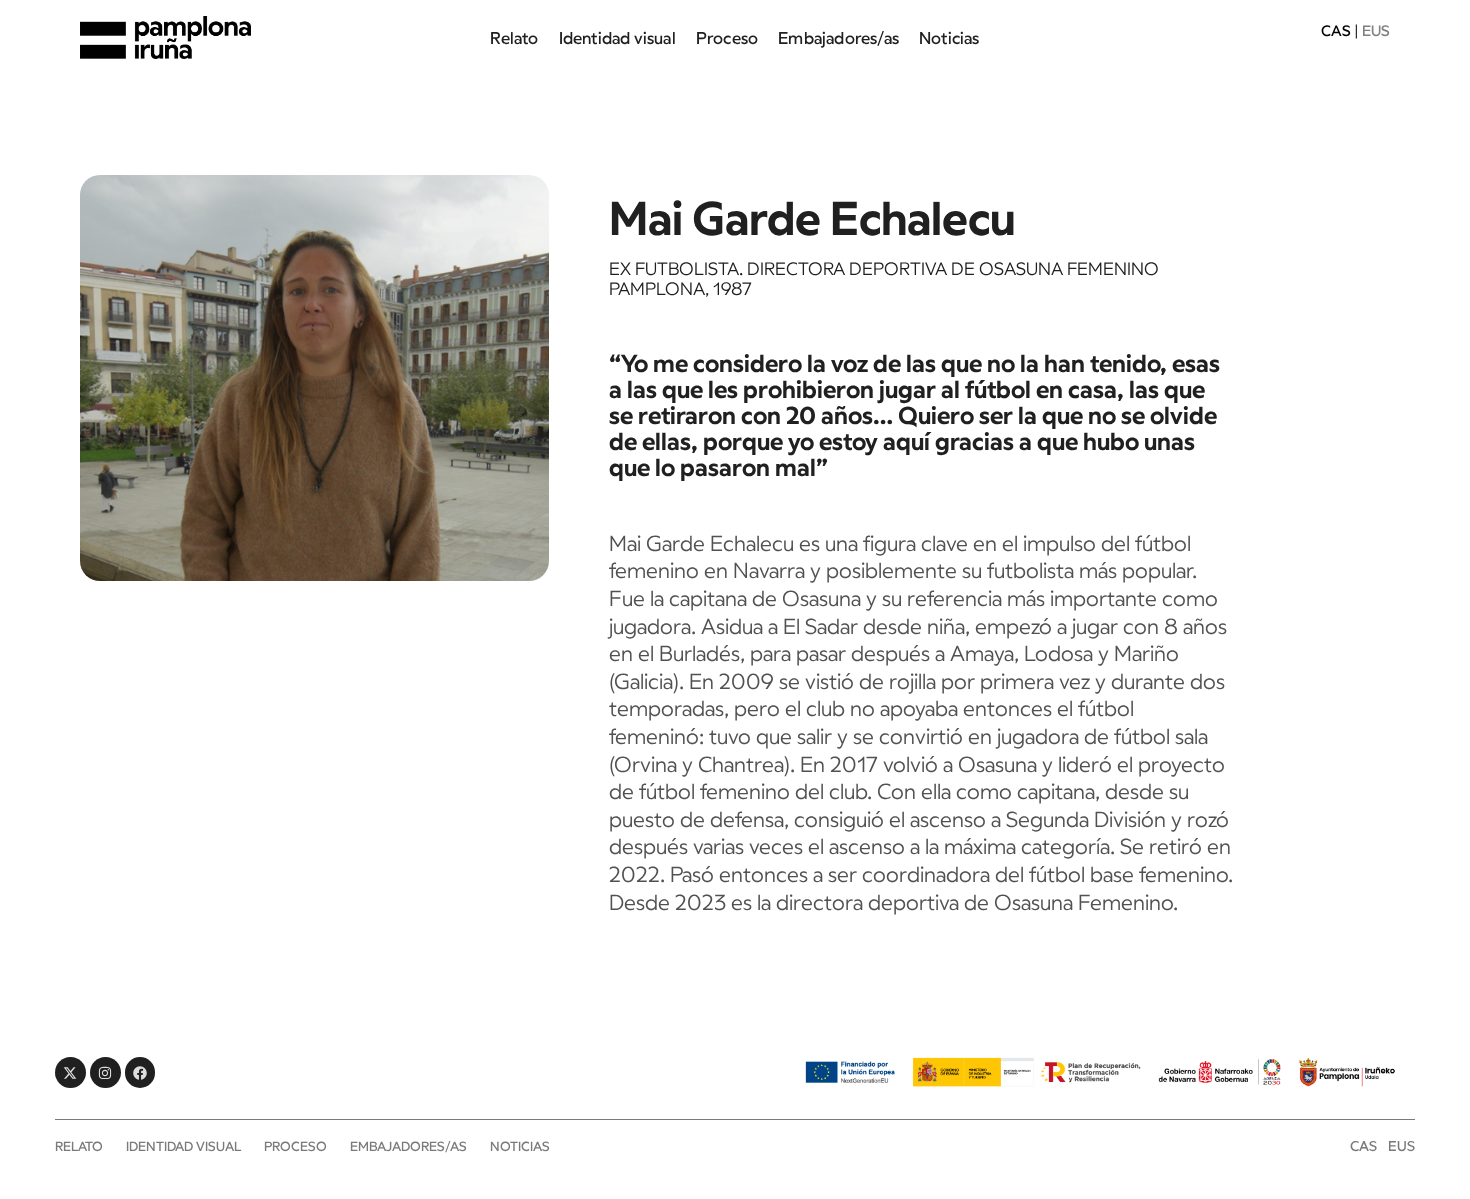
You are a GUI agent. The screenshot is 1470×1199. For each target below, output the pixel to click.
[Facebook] (140, 1072)
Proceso (727, 38)
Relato (514, 38)
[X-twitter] (70, 1072)
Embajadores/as (838, 38)
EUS (1401, 1145)
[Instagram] (105, 1072)
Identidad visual (617, 38)
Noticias (949, 38)
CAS (1336, 30)
